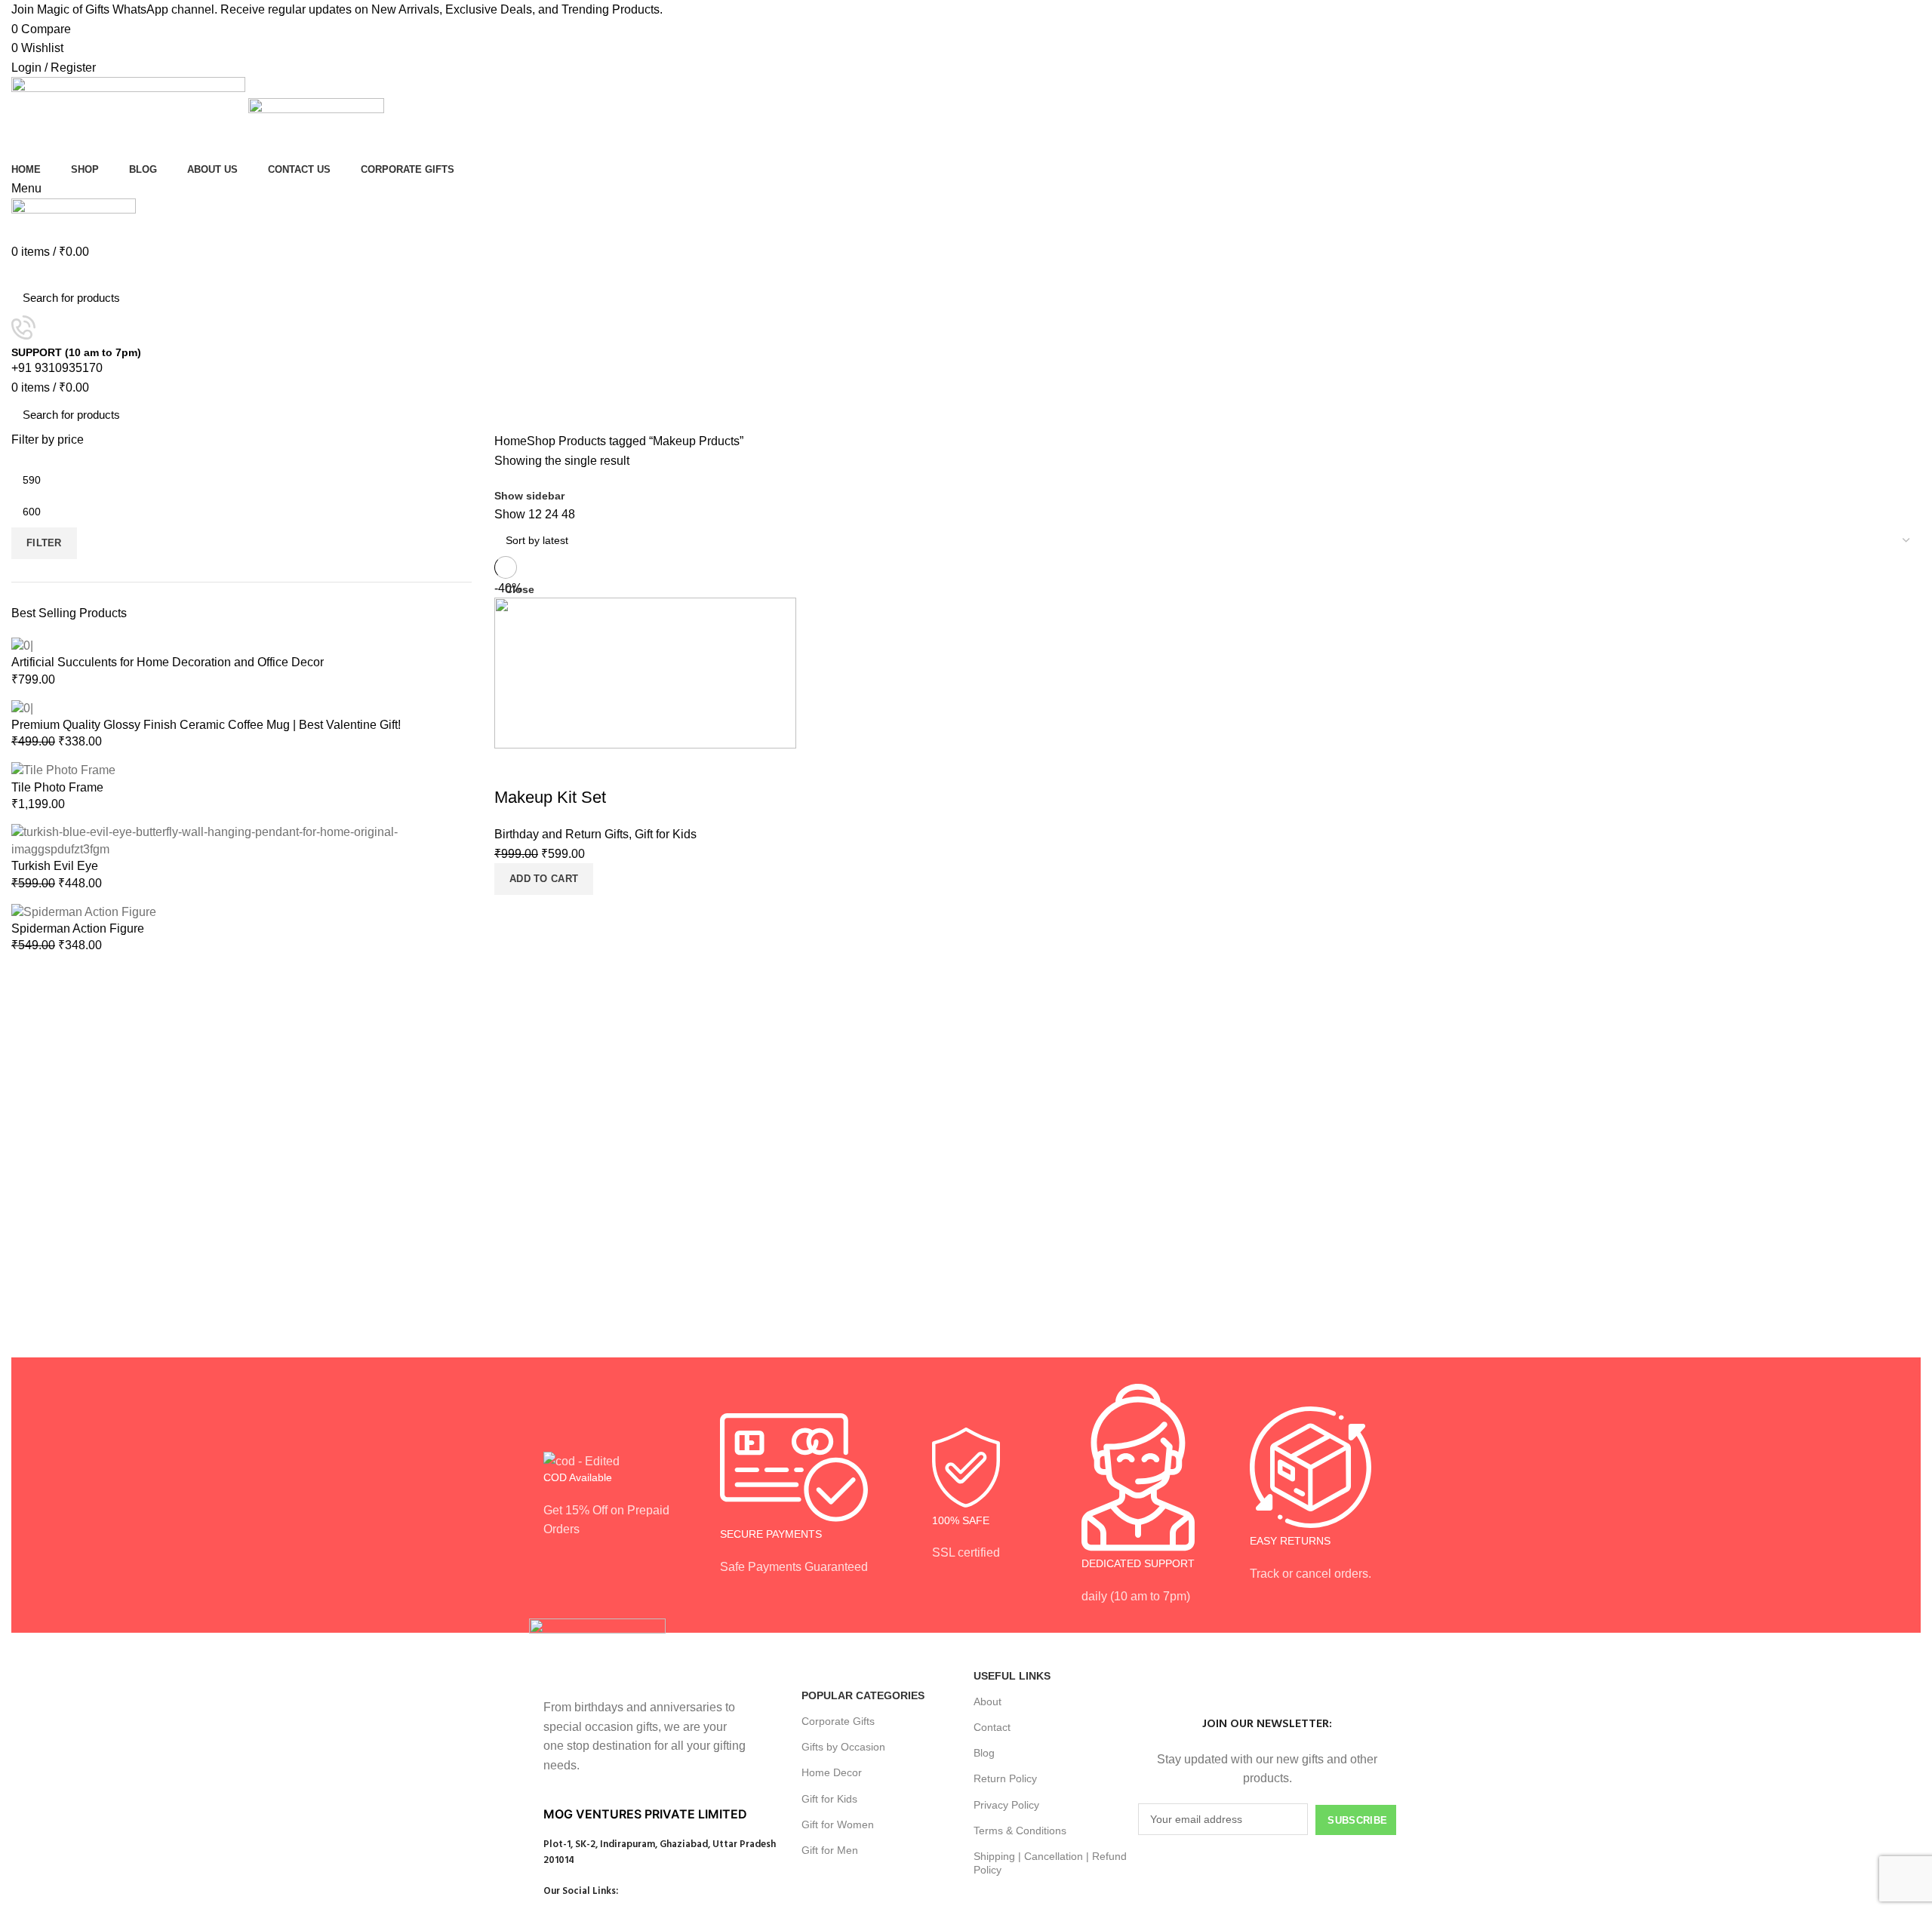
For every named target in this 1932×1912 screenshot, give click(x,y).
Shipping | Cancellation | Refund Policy (1050, 1863)
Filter (44, 543)
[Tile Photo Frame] (63, 770)
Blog (984, 1753)
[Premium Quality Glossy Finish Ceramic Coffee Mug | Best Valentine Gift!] (22, 707)
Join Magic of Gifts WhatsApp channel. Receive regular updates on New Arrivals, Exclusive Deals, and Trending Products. (337, 9)
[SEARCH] (1900, 298)
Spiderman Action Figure (78, 928)
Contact (992, 1727)
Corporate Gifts (838, 1721)
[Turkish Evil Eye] (241, 840)
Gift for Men (830, 1850)
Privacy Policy (1006, 1805)
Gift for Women (838, 1824)
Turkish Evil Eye (55, 866)
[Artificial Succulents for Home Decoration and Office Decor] (22, 645)
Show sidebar (529, 496)
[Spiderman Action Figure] (84, 911)
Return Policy (1005, 1778)
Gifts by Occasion (843, 1747)
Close (520, 589)
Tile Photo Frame (57, 787)
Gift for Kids (829, 1799)
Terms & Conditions (1020, 1831)
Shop (541, 441)
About (988, 1701)
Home (511, 441)
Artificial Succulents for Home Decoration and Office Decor (168, 662)
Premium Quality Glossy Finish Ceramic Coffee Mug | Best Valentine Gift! (206, 725)
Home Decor (832, 1772)
